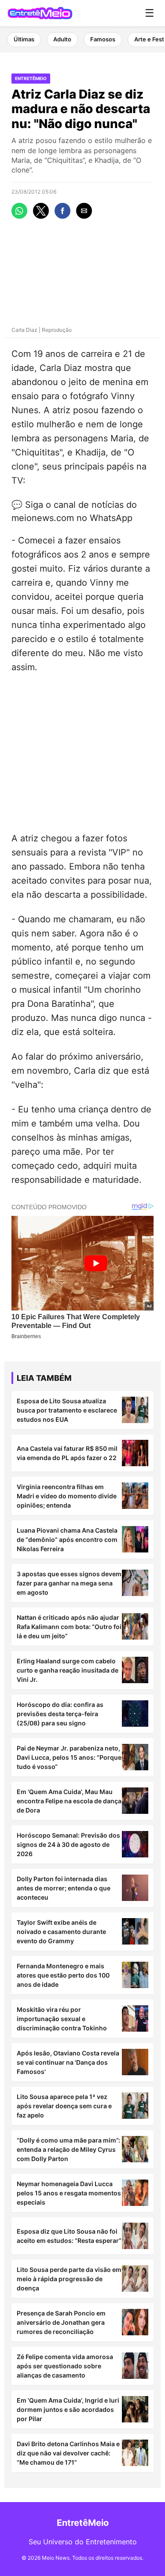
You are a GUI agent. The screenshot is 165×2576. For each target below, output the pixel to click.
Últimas (24, 39)
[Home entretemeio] (40, 13)
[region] (82, 751)
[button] (19, 211)
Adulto (62, 39)
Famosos (103, 39)
